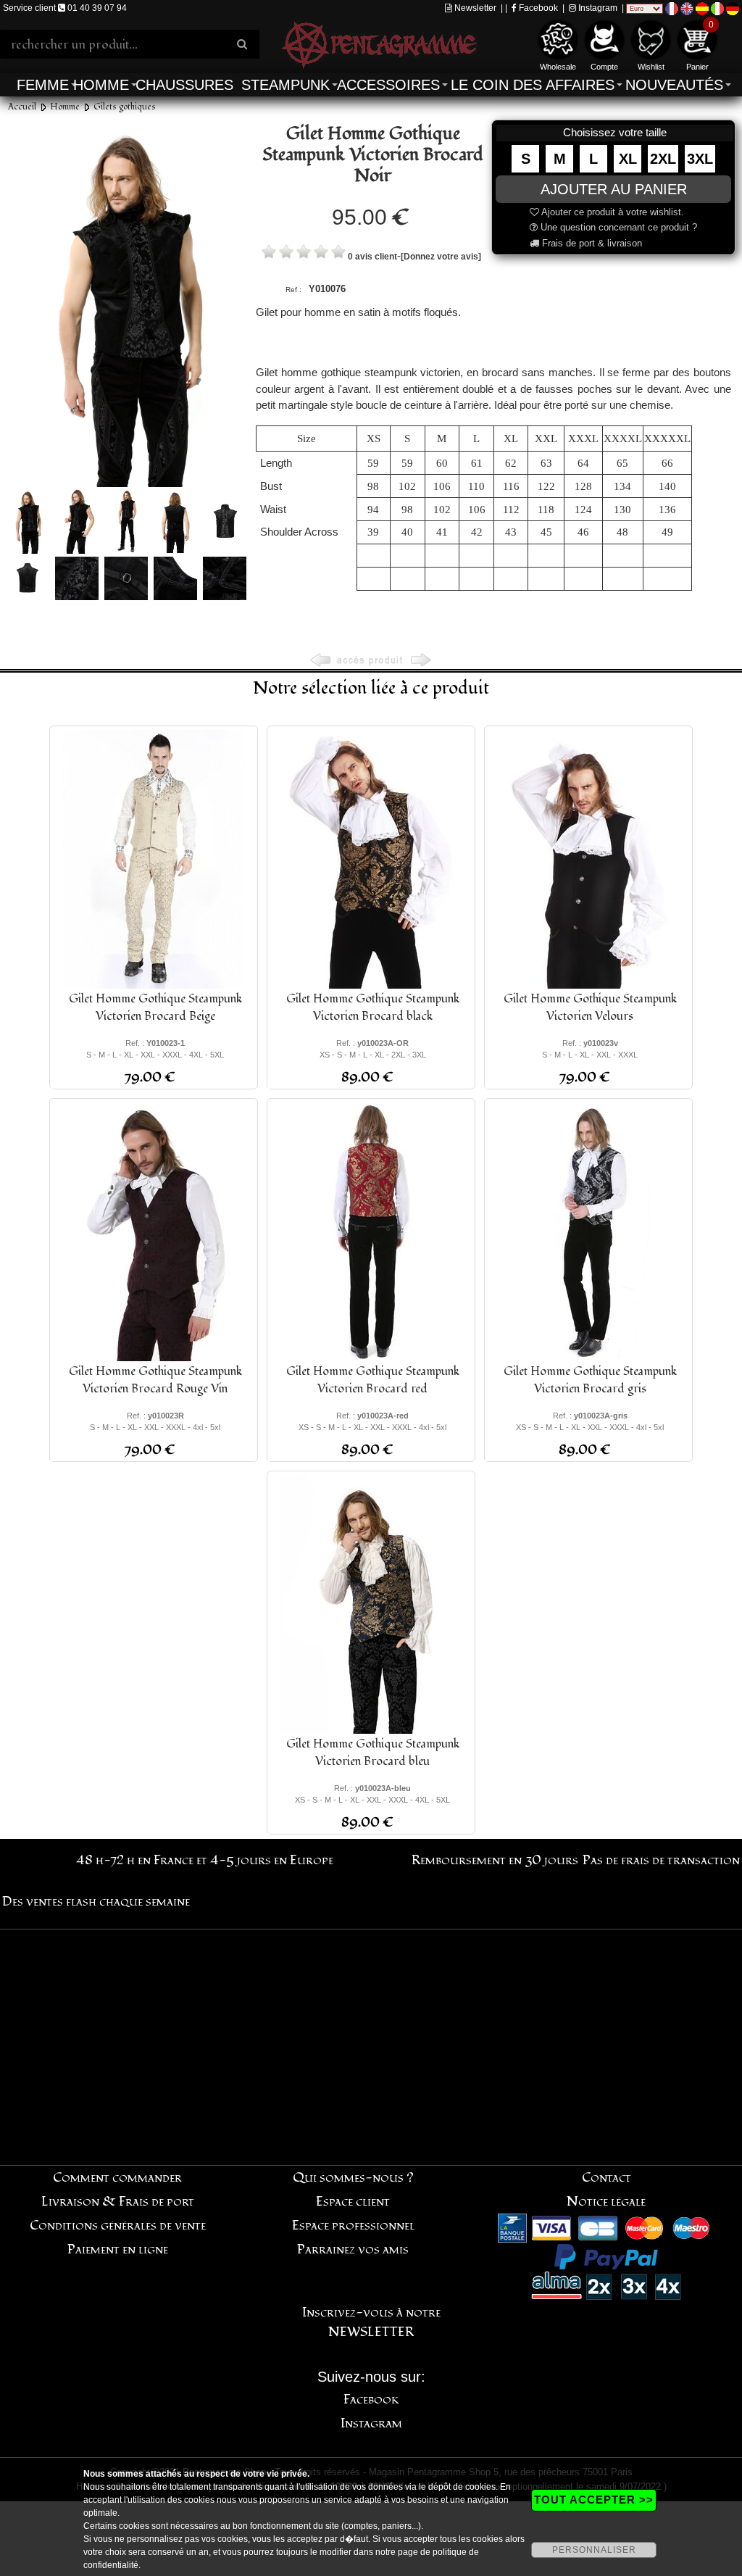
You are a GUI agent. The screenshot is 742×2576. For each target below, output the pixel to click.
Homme (101, 85)
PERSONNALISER (594, 2550)
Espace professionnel (353, 2226)
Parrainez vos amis (353, 2249)
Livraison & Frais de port (118, 2202)
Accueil (22, 107)
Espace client (353, 2202)
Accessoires (388, 85)
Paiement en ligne (118, 2249)
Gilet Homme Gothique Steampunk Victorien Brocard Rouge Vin (155, 1380)
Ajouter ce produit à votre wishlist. (612, 212)
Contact (606, 2178)
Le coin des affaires (533, 85)
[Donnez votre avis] (441, 257)
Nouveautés (674, 85)
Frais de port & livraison (591, 243)
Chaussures (184, 85)
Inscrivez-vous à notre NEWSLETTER (371, 2322)
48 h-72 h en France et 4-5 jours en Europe (205, 1860)
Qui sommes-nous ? (353, 2178)
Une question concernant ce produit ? (617, 227)
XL (628, 159)
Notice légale (606, 2202)
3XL (700, 159)
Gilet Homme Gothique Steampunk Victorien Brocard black (373, 1007)
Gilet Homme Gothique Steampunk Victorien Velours (590, 1007)
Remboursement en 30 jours (495, 1860)
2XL (663, 159)
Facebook (537, 8)
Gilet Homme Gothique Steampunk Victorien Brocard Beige (155, 1007)
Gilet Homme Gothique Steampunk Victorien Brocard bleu (373, 1753)
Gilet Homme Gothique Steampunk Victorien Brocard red (373, 1380)
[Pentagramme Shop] (379, 43)
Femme (43, 85)
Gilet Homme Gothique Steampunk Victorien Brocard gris (590, 1380)
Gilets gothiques (125, 107)
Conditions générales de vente (118, 2226)
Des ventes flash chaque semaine (96, 1902)
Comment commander (117, 2178)
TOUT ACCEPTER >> (594, 2500)
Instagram (597, 8)
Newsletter (474, 8)
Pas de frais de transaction (661, 1860)
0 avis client (372, 257)
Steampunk (285, 85)
